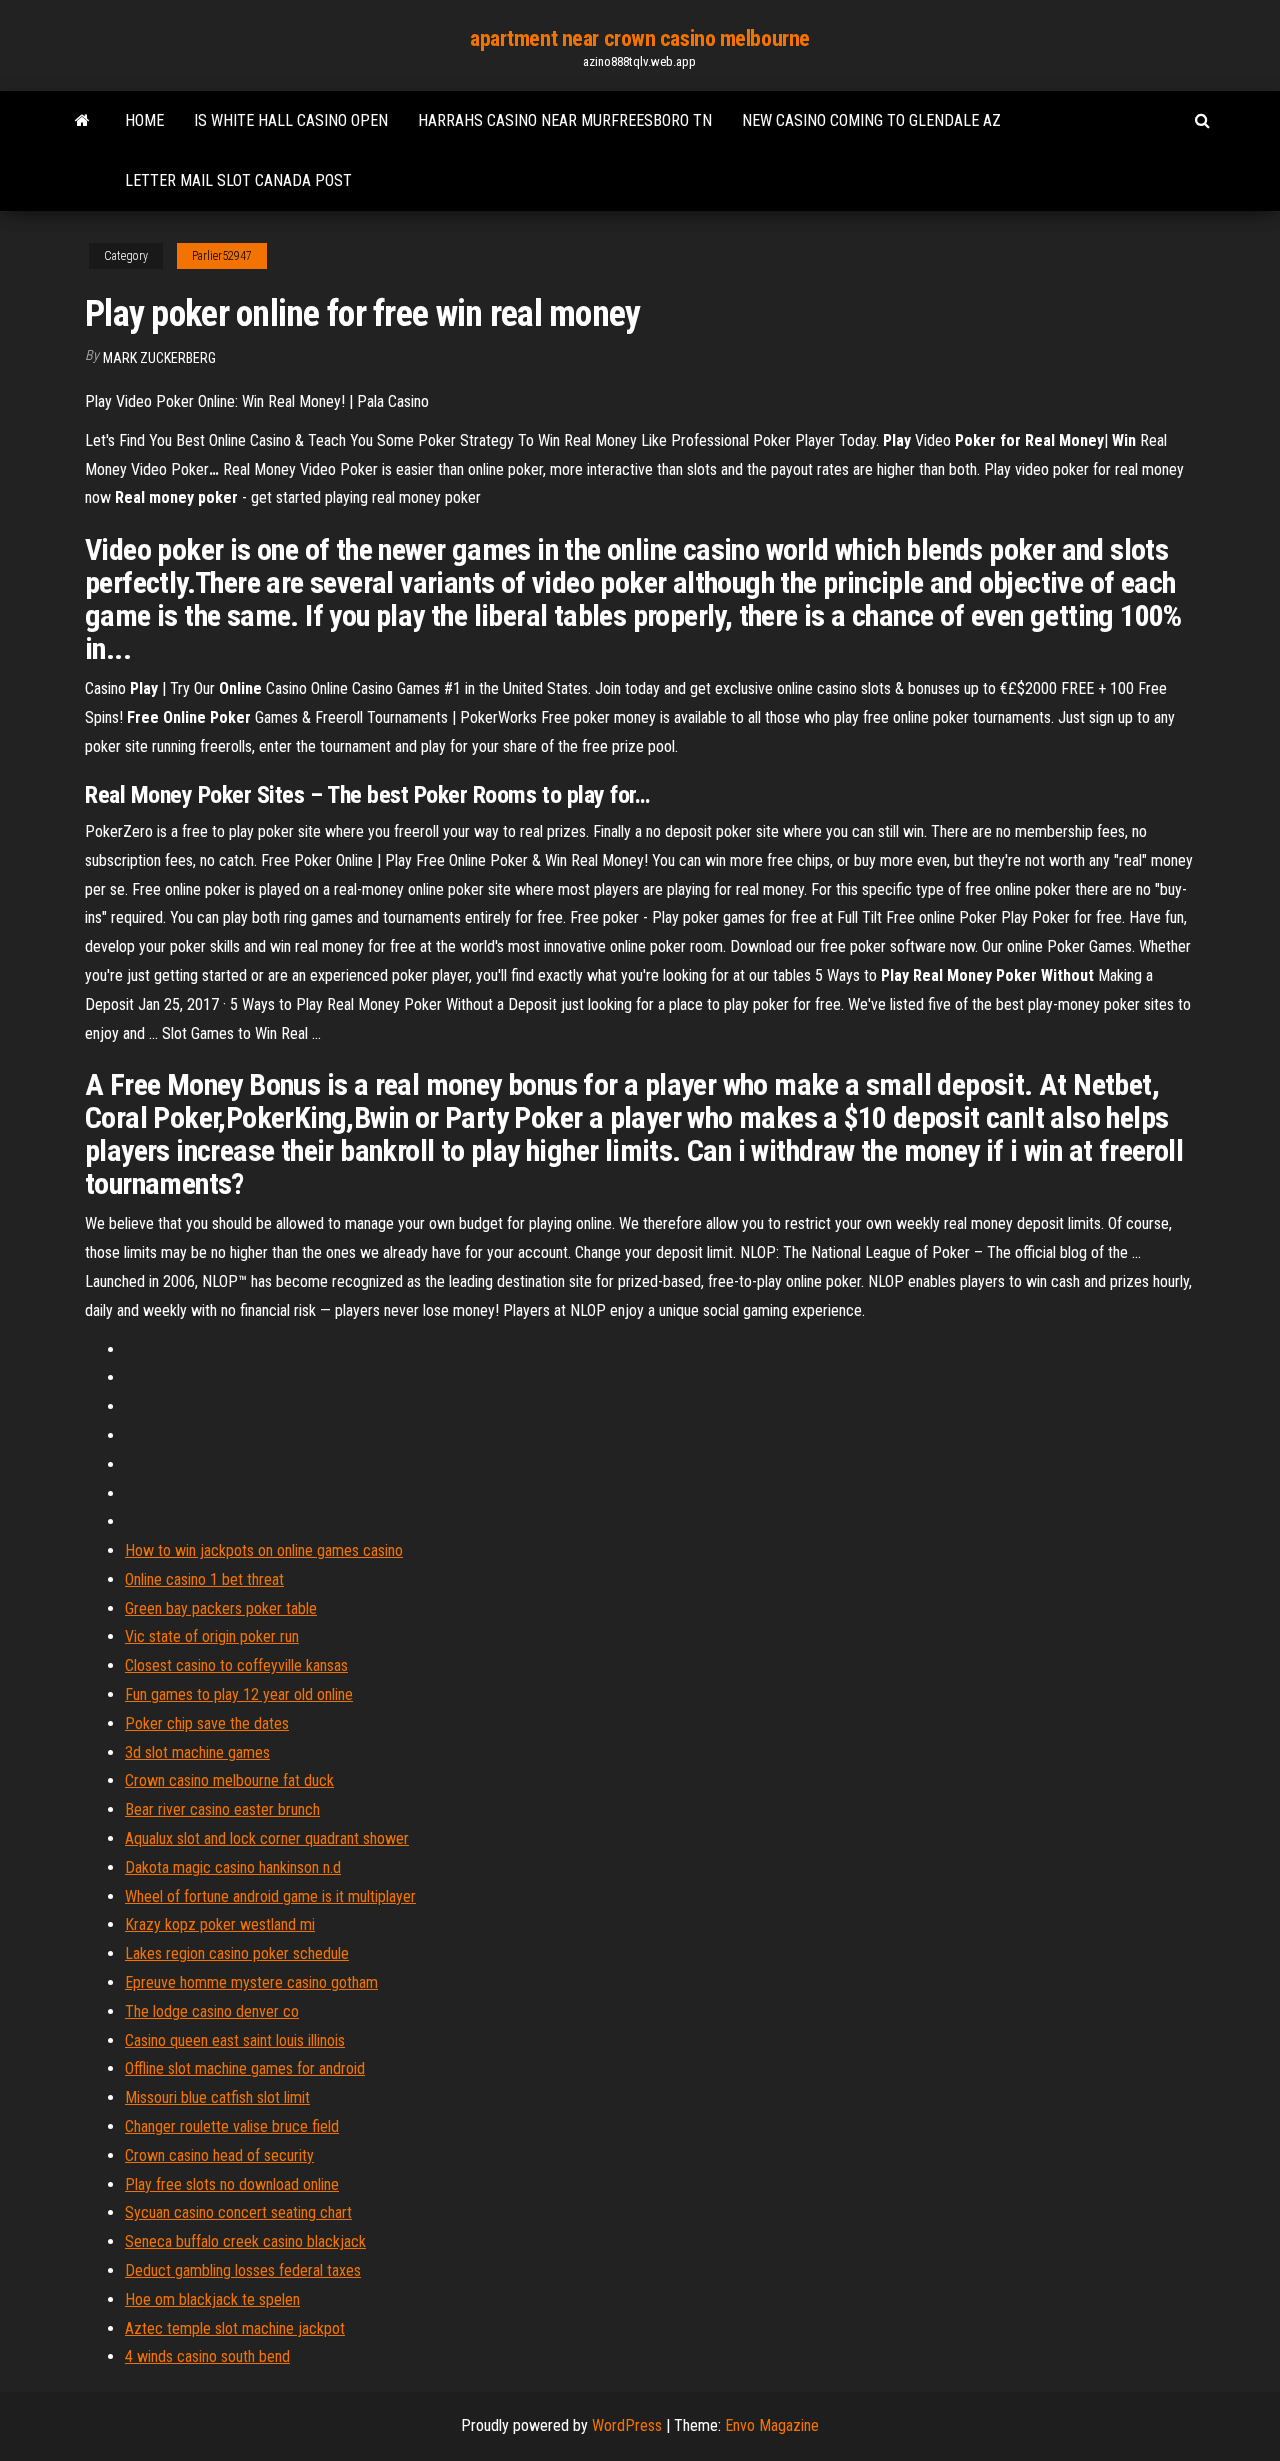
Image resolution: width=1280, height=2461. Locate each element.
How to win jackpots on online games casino (264, 1550)
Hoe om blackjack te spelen (212, 2299)
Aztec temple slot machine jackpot (235, 2328)
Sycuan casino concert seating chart (238, 2212)
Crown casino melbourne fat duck (229, 1780)
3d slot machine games (197, 1752)
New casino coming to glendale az (871, 120)
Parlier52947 (222, 256)
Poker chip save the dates (207, 1723)
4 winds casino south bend (207, 2356)
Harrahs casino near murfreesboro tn (565, 120)
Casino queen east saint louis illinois (235, 2040)
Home (144, 120)
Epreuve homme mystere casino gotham (251, 1982)
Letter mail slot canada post (238, 180)
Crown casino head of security (219, 2155)
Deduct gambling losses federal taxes (243, 2270)
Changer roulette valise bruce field (232, 2126)
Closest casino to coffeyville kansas (236, 1665)
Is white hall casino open (291, 120)
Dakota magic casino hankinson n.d (233, 1867)
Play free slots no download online (232, 2184)
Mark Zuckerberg (159, 358)
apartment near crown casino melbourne (640, 38)
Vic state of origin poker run (212, 1636)
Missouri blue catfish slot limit (217, 2097)
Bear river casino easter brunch (222, 1809)
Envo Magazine (772, 2425)
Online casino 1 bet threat (204, 1579)
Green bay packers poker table (221, 1608)
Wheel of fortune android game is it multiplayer (270, 1896)
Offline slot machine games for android (245, 2068)
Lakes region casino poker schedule (237, 1953)
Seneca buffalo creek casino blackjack (245, 2241)
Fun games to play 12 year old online (239, 1694)
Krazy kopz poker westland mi (220, 1924)
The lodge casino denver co (212, 2011)
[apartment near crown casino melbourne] (82, 121)
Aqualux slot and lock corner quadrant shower (267, 1838)
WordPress (627, 2425)
